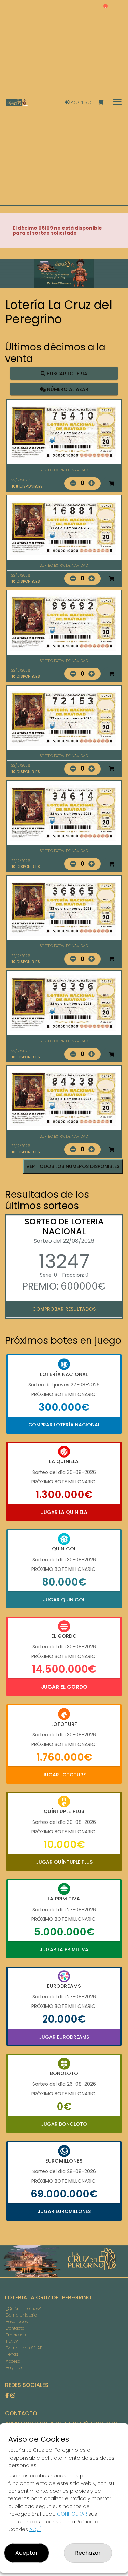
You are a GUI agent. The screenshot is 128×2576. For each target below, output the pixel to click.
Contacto (15, 2328)
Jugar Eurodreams (64, 2037)
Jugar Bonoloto (64, 2124)
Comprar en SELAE (24, 2348)
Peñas (12, 2354)
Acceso (80, 102)
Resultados (17, 2321)
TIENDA (12, 2341)
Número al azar (67, 389)
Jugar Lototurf (64, 1775)
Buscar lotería (66, 374)
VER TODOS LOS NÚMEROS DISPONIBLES (73, 1166)
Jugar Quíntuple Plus (64, 1862)
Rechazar (88, 2553)
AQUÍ (35, 2529)
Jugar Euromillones (64, 2211)
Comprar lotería (22, 2315)
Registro (14, 2368)
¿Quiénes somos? (23, 2308)
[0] (104, 103)
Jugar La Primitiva (64, 1949)
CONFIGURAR (72, 2514)
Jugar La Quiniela (64, 1512)
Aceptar (27, 2553)
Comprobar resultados (64, 1309)
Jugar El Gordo (64, 1687)
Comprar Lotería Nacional (64, 1425)
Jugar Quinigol (64, 1600)
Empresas (16, 2335)
